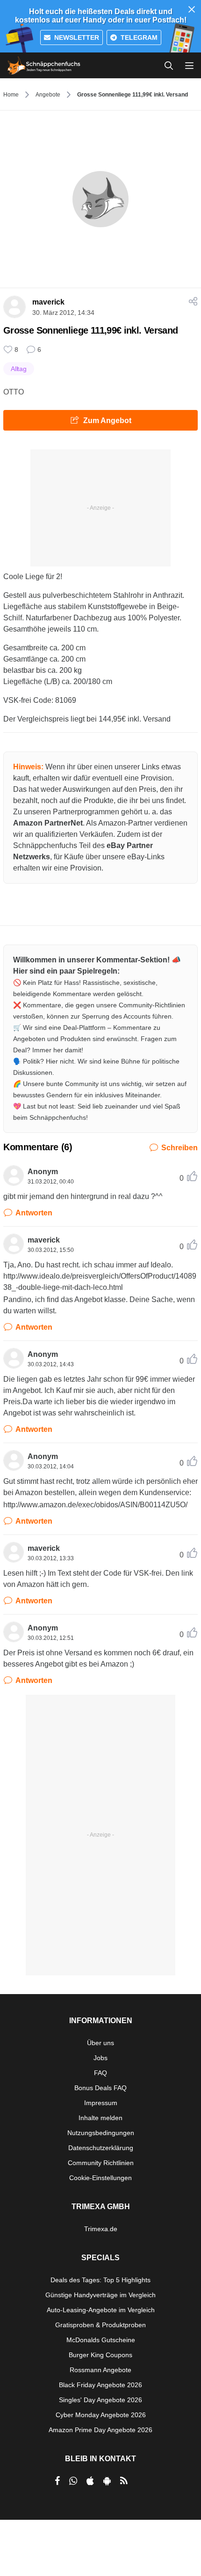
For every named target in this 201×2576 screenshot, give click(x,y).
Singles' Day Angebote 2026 (100, 2400)
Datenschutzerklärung (101, 2148)
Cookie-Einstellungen (100, 2178)
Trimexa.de (101, 2229)
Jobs (100, 2058)
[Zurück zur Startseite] (44, 66)
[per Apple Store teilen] (90, 2481)
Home (11, 95)
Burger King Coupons (100, 2355)
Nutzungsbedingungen (101, 2133)
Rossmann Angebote (100, 2370)
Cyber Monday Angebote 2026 (101, 2415)
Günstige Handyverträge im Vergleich (100, 2295)
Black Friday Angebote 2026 (100, 2385)
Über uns (100, 2043)
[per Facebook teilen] (57, 2481)
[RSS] (124, 2481)
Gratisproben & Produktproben (100, 2325)
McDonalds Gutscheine (101, 2340)
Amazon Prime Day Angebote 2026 (100, 2430)
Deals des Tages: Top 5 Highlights (100, 2280)
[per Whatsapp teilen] (73, 2481)
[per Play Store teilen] (107, 2481)
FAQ (100, 2073)
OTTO (14, 392)
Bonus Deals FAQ (100, 2088)
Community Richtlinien (101, 2163)
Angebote (48, 95)
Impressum (101, 2103)
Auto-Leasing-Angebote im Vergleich (101, 2310)
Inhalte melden (100, 2118)
